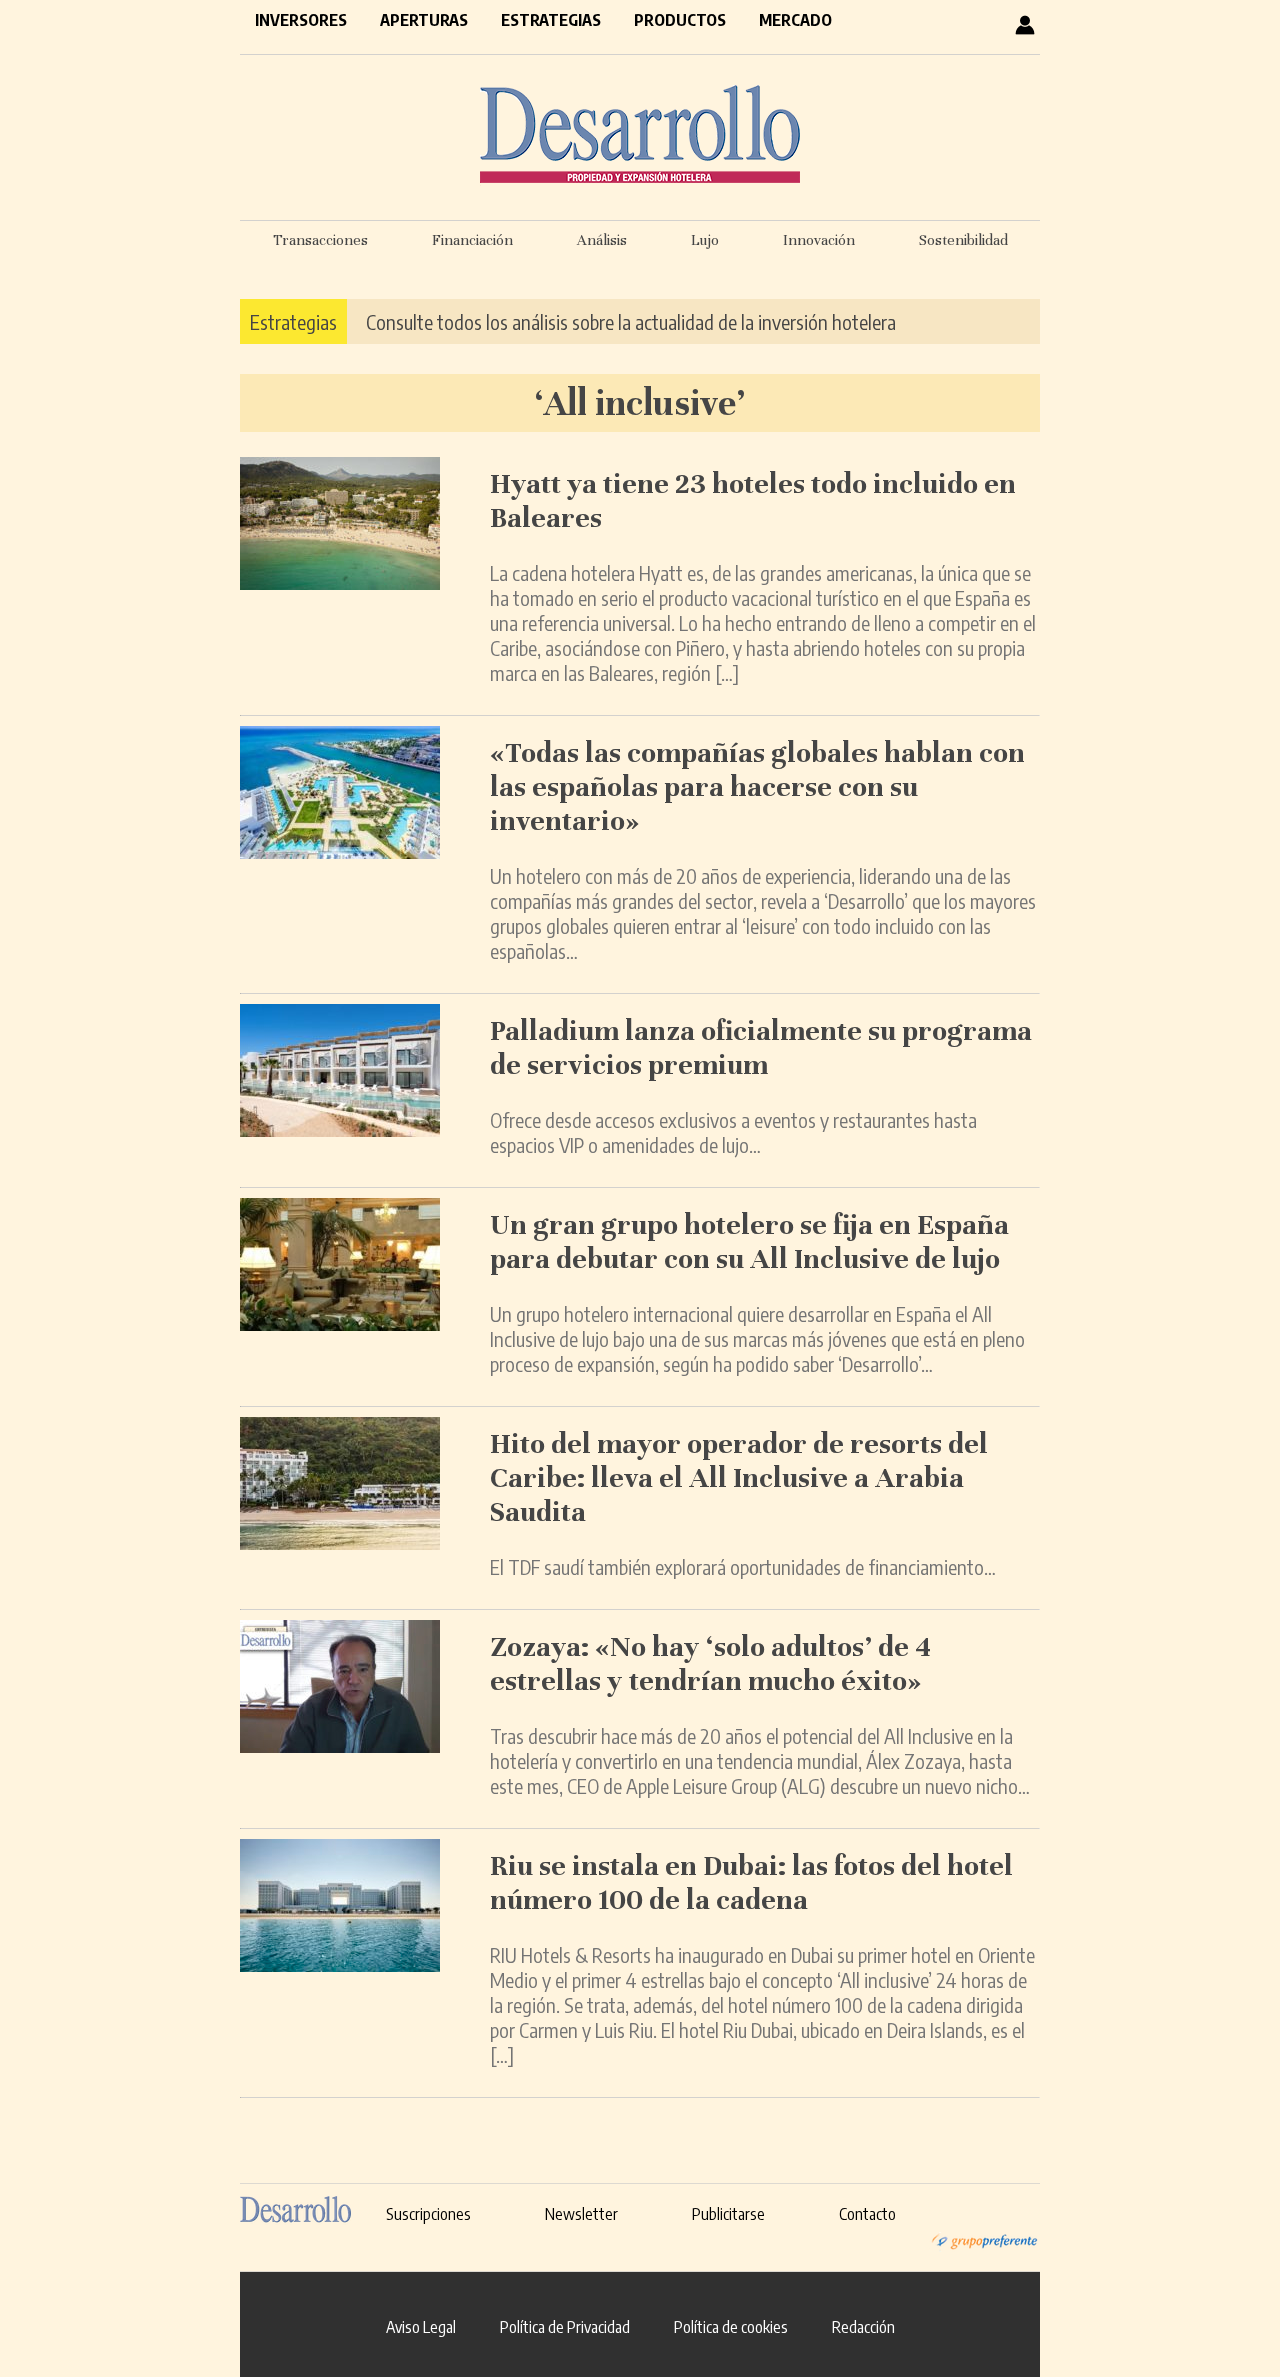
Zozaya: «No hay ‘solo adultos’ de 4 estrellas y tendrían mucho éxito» (710, 1664)
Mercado (795, 20)
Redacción (863, 2327)
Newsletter (581, 2214)
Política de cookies (731, 2327)
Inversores (301, 20)
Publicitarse (728, 2214)
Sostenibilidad (963, 240)
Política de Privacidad (565, 2327)
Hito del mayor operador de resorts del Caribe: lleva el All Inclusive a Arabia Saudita (739, 1478)
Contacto (867, 2214)
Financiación (472, 240)
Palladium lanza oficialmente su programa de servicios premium (761, 1048)
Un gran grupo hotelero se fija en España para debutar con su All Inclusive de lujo (749, 1242)
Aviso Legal (421, 2327)
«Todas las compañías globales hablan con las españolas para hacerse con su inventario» (757, 787)
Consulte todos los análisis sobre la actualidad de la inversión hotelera (631, 321)
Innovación (819, 240)
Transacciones (320, 240)
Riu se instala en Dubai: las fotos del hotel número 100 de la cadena (751, 1883)
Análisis (602, 240)
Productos (680, 20)
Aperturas (424, 20)
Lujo (705, 240)
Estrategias (551, 20)
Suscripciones (428, 2214)
